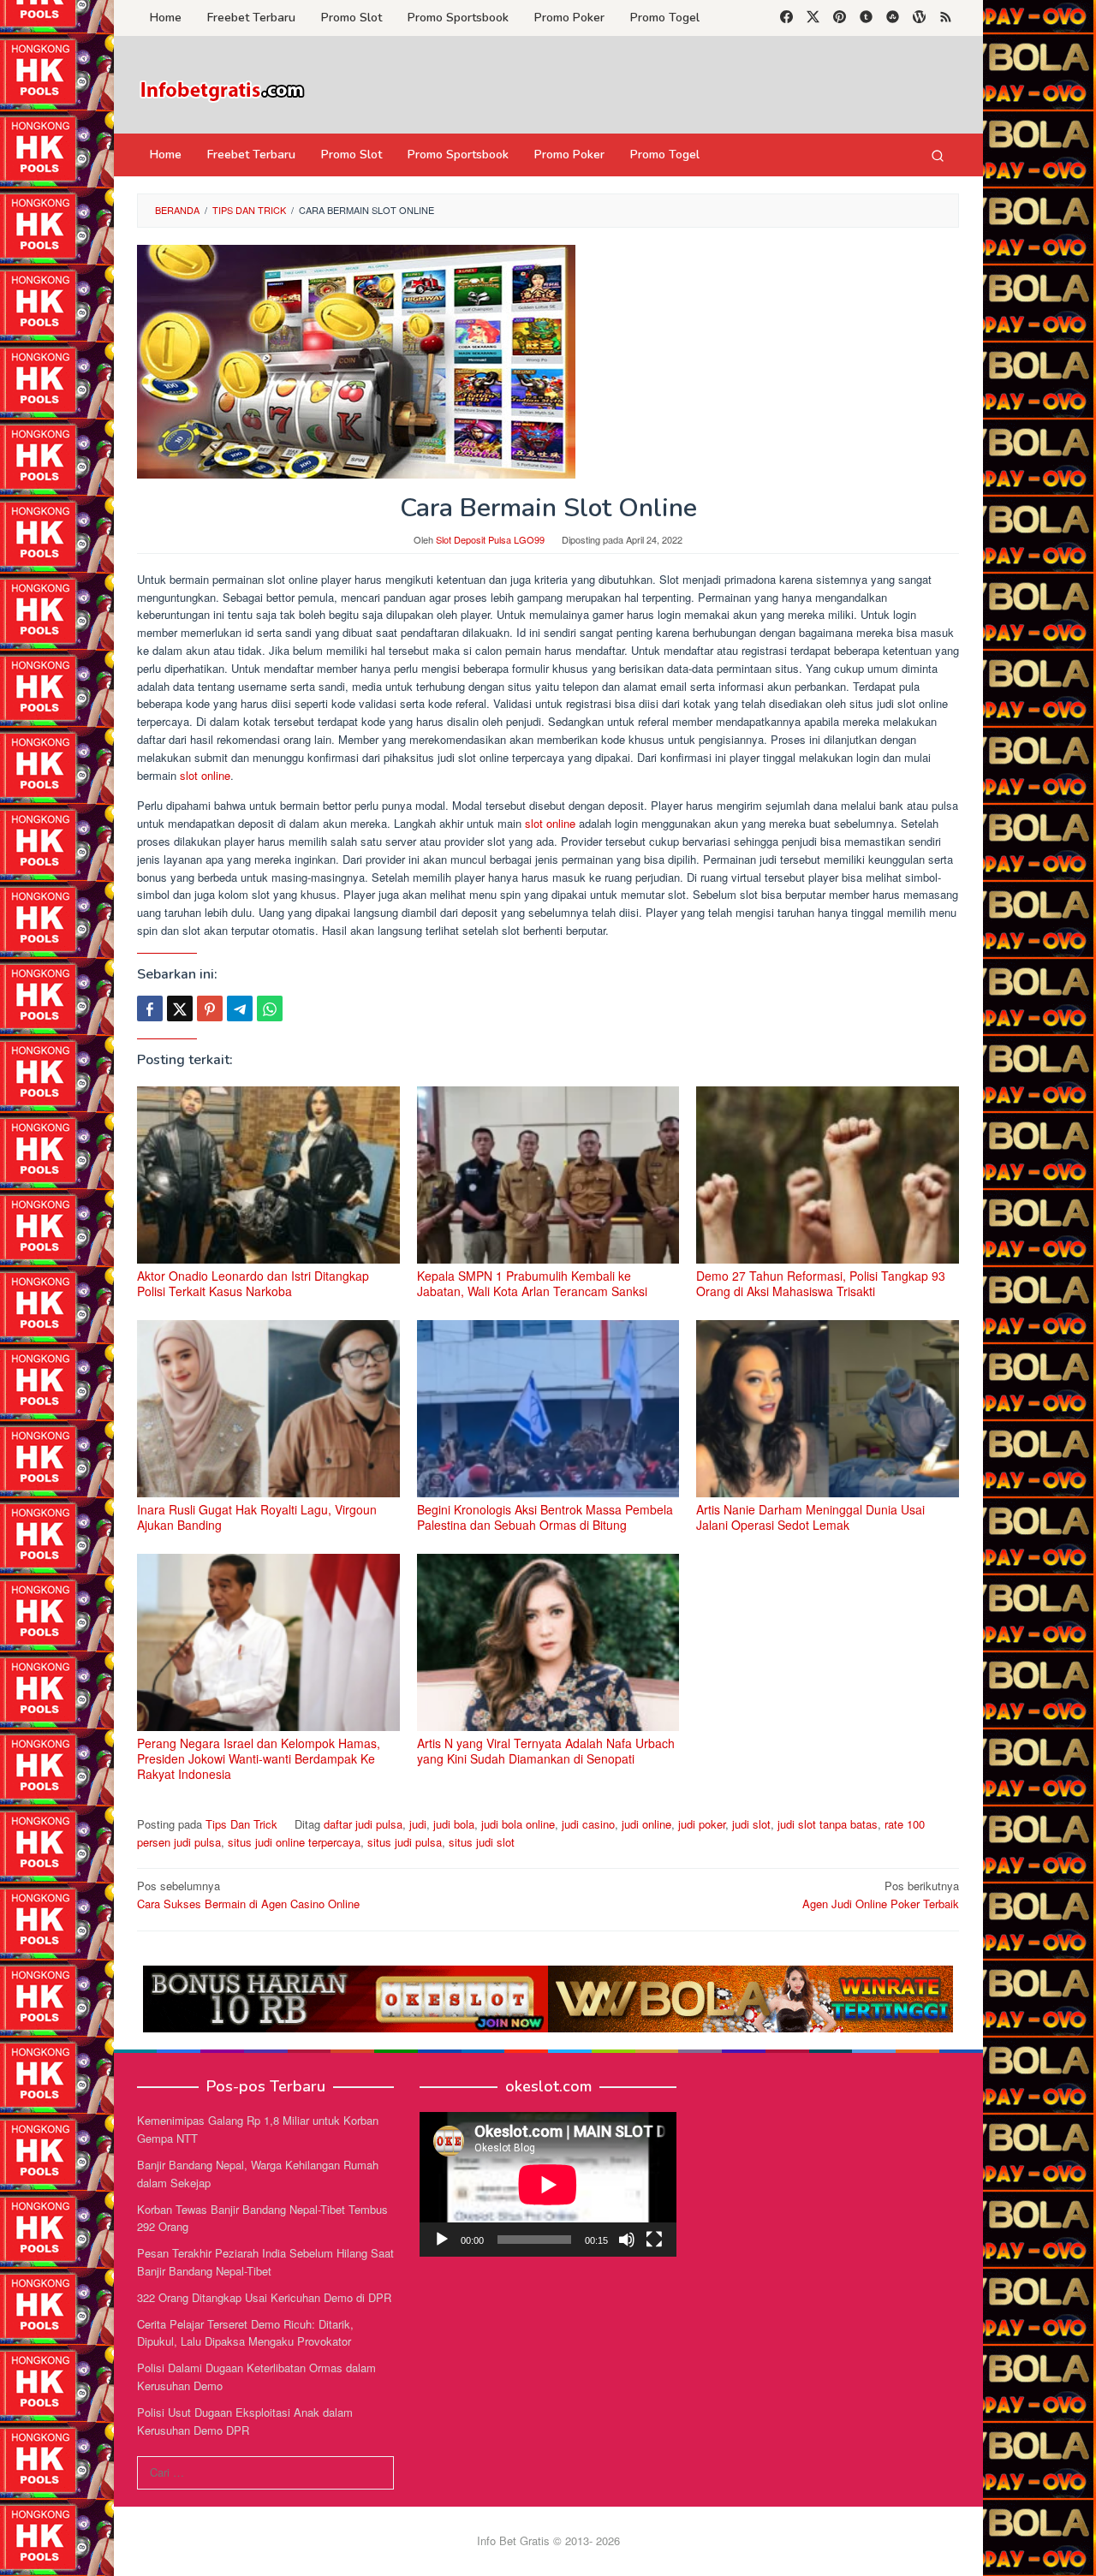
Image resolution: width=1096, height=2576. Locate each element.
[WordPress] (919, 18)
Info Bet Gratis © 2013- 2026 (548, 2540)
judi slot (751, 1824)
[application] (548, 2184)
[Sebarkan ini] (150, 1008)
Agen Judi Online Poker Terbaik (881, 1895)
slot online (203, 775)
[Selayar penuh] (654, 2240)
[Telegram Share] (240, 1008)
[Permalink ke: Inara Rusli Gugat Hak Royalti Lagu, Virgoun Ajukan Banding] (268, 1409)
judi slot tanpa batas (828, 1824)
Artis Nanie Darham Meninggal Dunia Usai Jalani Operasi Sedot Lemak (810, 1517)
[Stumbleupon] (893, 18)
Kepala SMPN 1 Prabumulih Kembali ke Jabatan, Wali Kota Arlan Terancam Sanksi (532, 1283)
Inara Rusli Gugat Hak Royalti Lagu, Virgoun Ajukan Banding (257, 1517)
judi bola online (518, 1824)
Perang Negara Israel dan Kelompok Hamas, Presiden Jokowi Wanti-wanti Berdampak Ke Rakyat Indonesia (259, 1758)
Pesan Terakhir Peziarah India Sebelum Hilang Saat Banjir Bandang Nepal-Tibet (265, 2262)
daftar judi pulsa (363, 1824)
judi (418, 1824)
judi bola (454, 1824)
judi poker (702, 1824)
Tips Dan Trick (241, 1824)
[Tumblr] (866, 18)
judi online (646, 1824)
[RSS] (946, 18)
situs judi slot (482, 1842)
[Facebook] (786, 18)
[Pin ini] (210, 1008)
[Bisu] (627, 2240)
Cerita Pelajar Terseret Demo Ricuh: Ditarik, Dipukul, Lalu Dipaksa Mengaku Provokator (245, 2333)
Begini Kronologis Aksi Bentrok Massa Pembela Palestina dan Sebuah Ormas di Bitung (545, 1517)
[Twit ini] (180, 1008)
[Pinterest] (840, 18)
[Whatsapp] (270, 1008)
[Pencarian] (938, 155)
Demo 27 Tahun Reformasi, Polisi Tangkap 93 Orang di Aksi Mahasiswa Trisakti (821, 1283)
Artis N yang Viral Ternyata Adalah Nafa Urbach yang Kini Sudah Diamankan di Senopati (546, 1751)
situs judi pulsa (405, 1842)
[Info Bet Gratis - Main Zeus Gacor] (223, 89)
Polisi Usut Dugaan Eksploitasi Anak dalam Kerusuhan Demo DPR (245, 2421)
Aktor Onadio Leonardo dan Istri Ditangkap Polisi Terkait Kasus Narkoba (253, 1283)
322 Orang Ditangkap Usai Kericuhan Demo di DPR (264, 2297)
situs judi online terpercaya (294, 1842)
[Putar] (442, 2240)
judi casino (588, 1824)
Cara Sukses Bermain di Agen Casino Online (248, 1895)
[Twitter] (813, 18)
